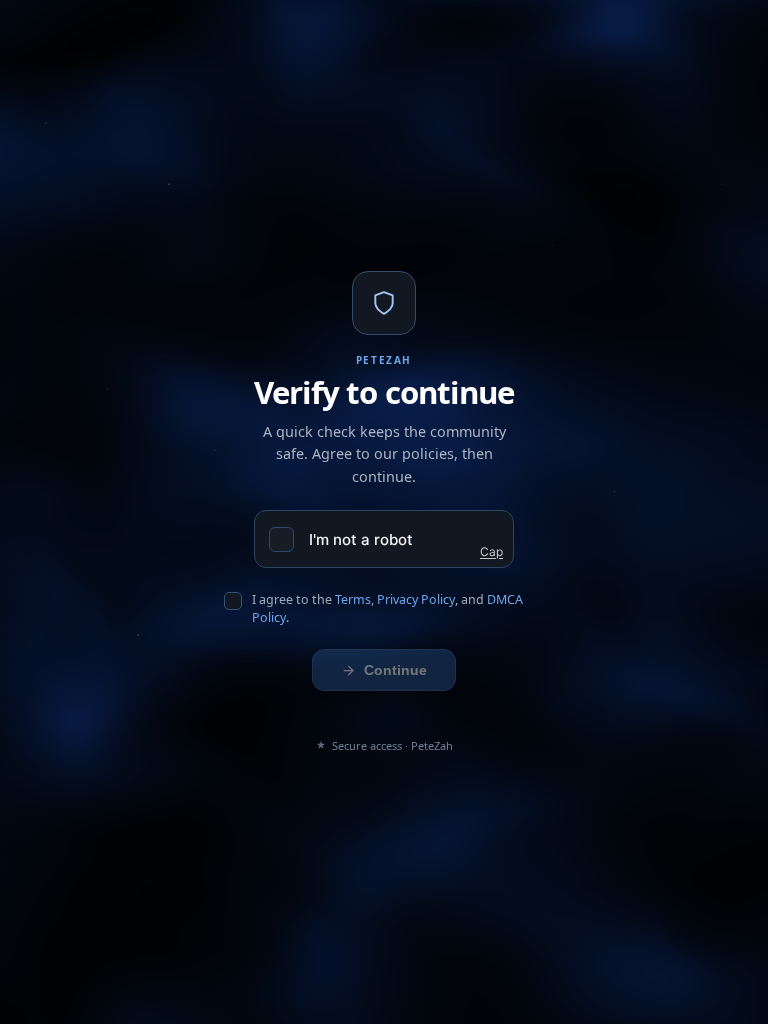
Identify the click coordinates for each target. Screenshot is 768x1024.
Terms (353, 599)
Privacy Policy (416, 599)
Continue (395, 670)
